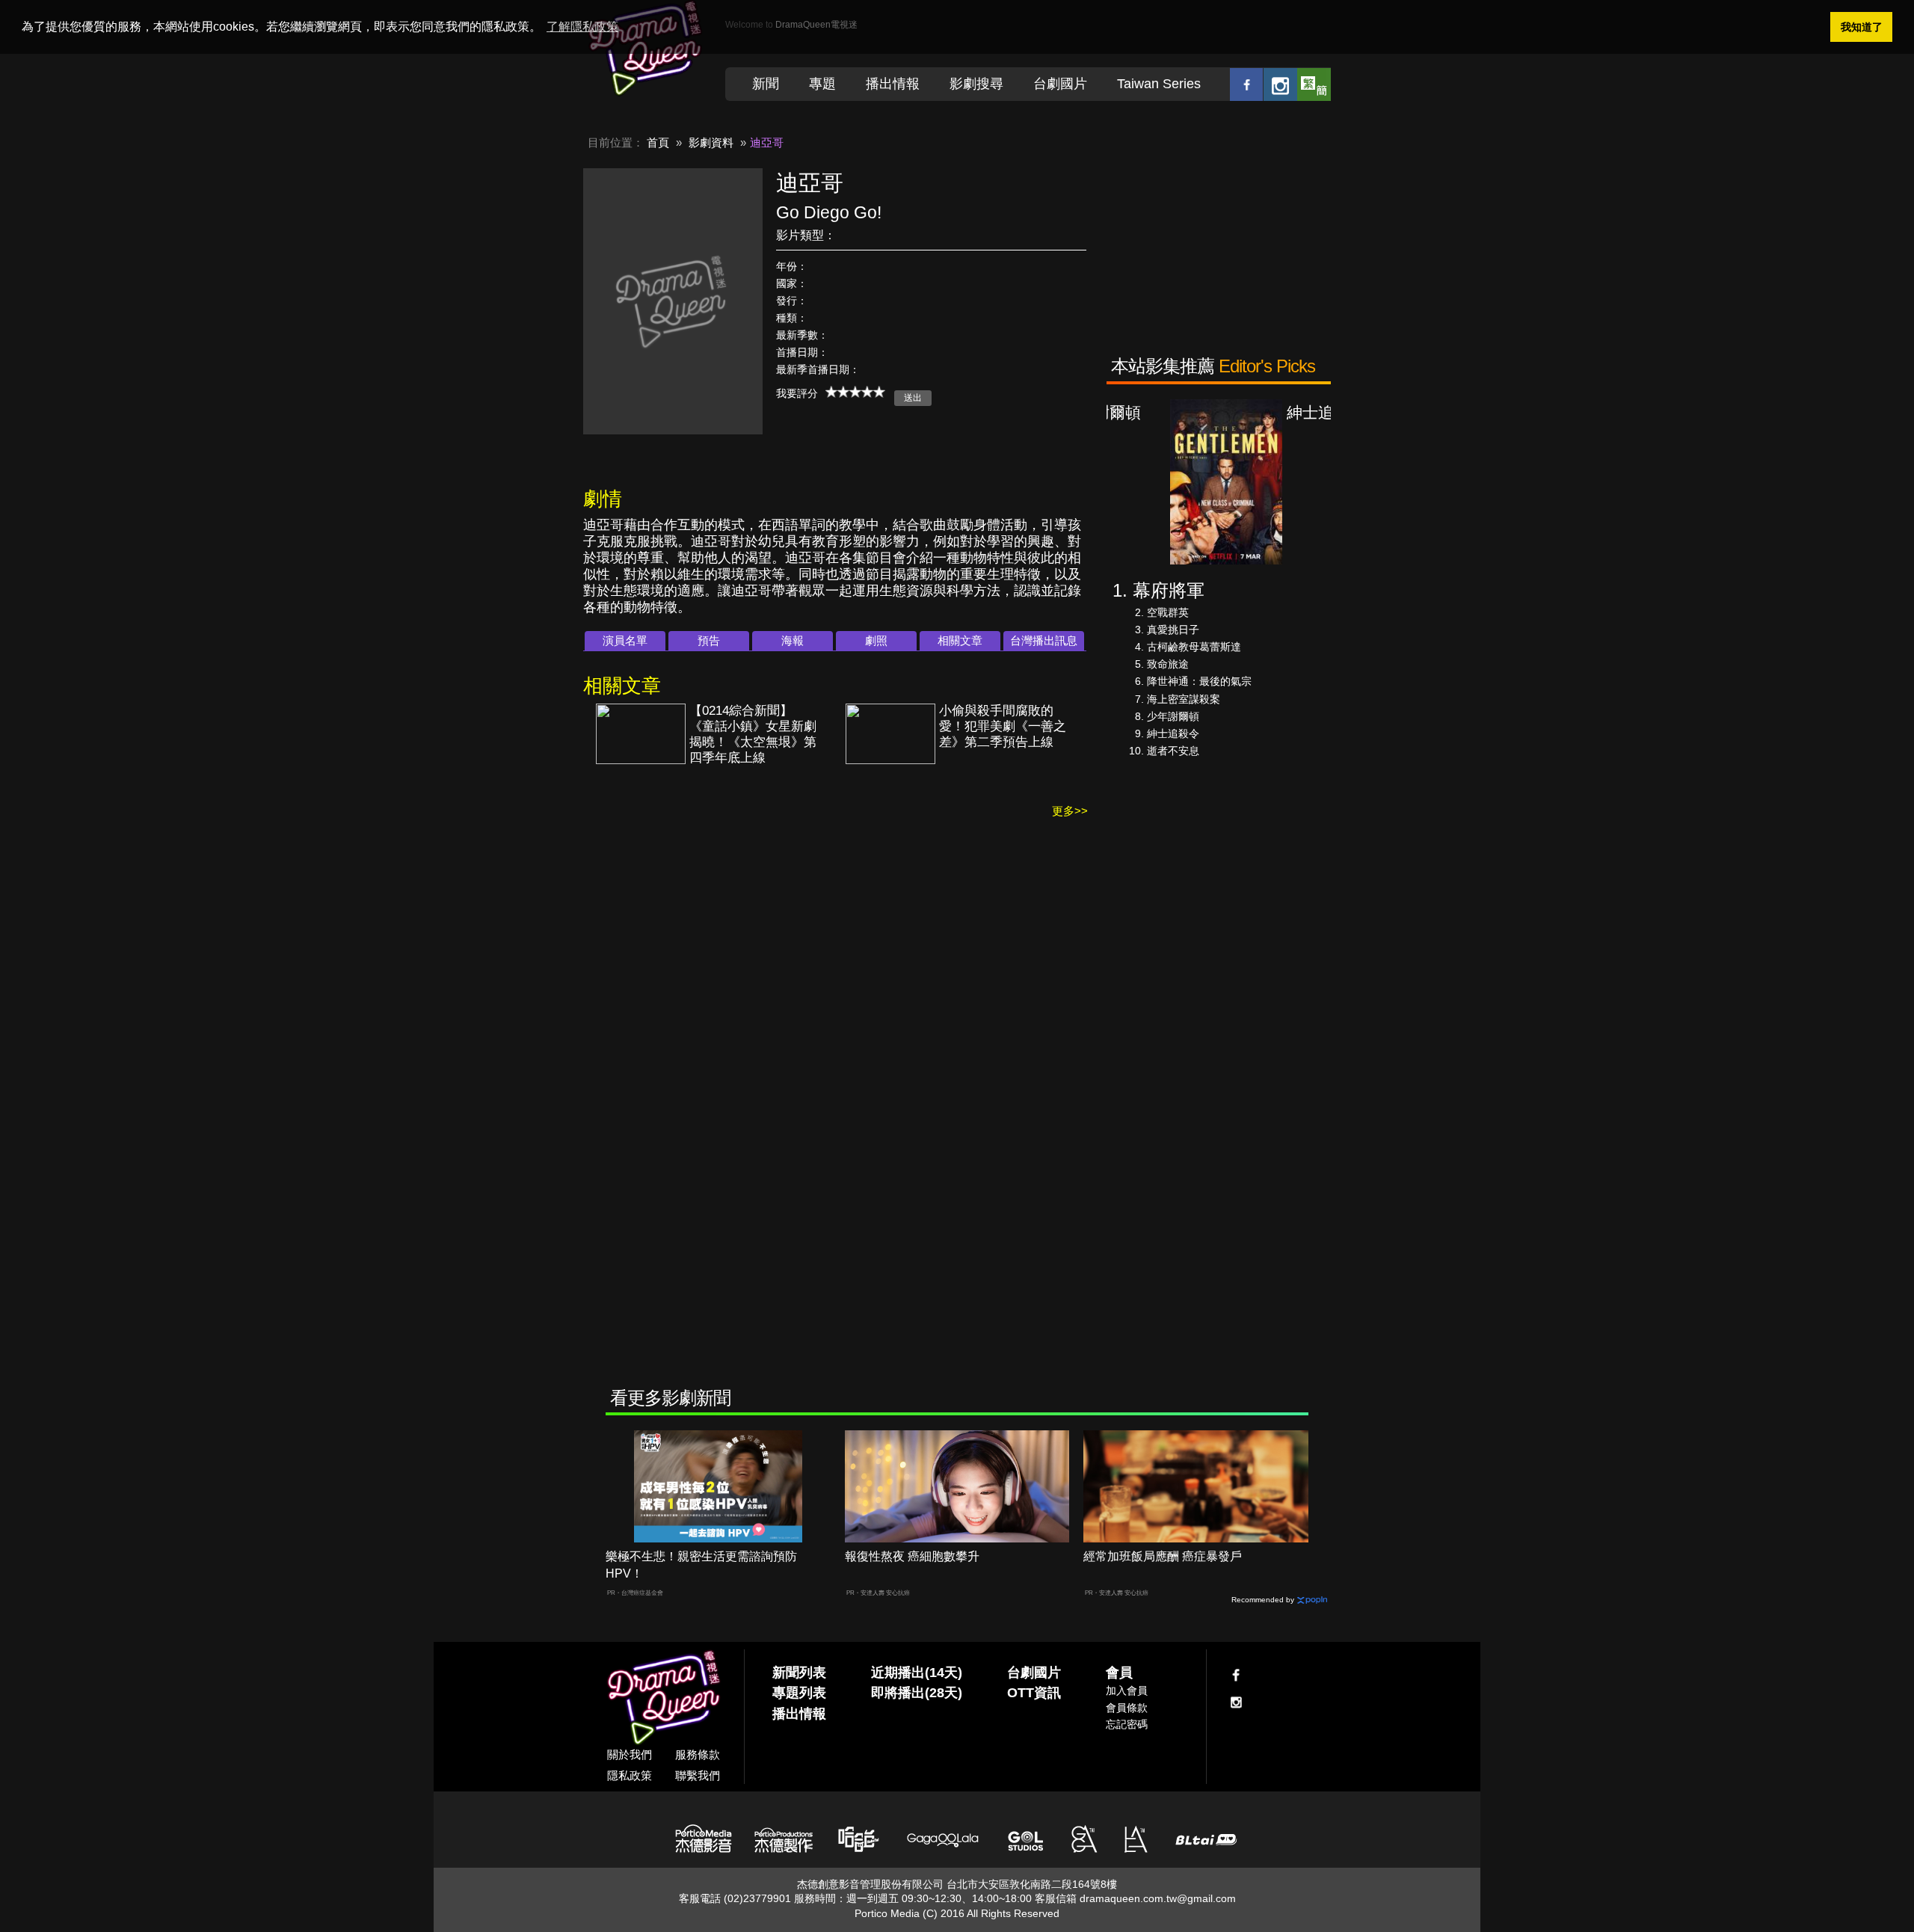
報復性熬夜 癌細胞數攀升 (912, 1556)
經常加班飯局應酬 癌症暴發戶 (1163, 1556)
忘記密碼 (1127, 1724)
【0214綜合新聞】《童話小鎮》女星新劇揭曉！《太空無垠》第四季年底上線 (753, 734)
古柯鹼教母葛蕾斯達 (1194, 647)
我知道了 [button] (1862, 27)
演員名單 (625, 640)
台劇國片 (1060, 84)
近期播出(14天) (917, 1673)
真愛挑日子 (1173, 630)
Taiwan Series (1159, 84)
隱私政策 (630, 1775)
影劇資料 (711, 142)
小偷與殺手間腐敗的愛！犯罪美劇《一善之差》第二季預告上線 (1003, 726)
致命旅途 (1168, 664)
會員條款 (1127, 1708)
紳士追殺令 (1173, 733)
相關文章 (960, 640)
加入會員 (1127, 1690)
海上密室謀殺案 (1184, 699)
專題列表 (799, 1693)
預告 (709, 640)
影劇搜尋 (976, 84)
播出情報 (893, 84)
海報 (793, 640)
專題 (822, 84)
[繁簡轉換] (1314, 84)
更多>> (1070, 811)
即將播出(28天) (917, 1693)
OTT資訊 (1034, 1693)
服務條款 (698, 1754)
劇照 (876, 640)
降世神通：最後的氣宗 (1199, 681)
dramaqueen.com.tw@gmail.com (1158, 1898)
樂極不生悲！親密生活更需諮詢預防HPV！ (701, 1565)
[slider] (855, 392)
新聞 (766, 84)
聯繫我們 (698, 1775)
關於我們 (630, 1754)
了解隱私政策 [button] (582, 27)
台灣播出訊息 (1044, 640)
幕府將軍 (1169, 590)
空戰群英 (1168, 612)
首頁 (658, 142)
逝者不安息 (1173, 751)
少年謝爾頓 (1173, 716)
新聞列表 (799, 1673)
